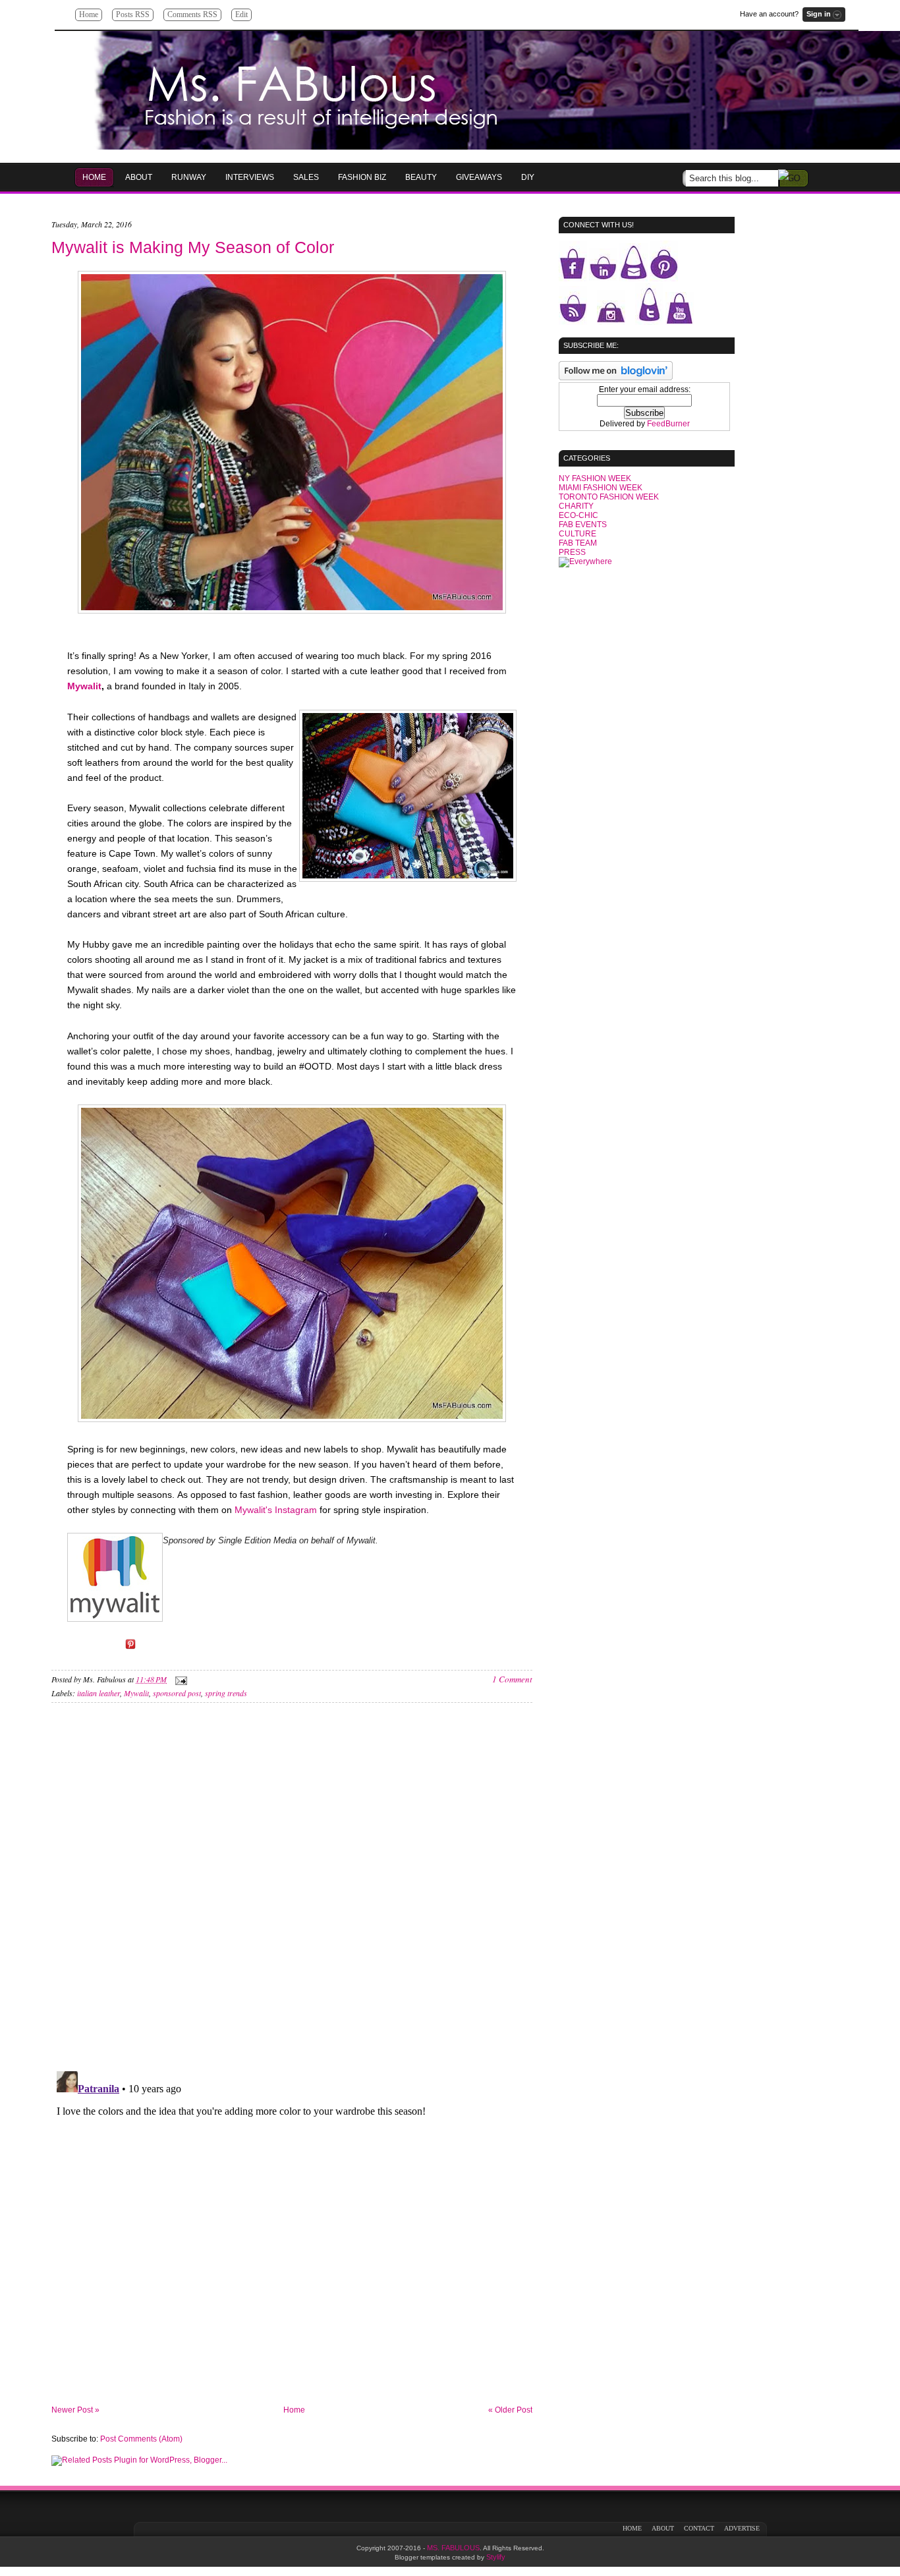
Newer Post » (75, 2410)
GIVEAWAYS (479, 177)
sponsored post (177, 1693)
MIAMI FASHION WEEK (601, 488)
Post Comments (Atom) (141, 2439)
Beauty (421, 177)
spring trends (226, 1693)
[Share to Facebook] (94, 1649)
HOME (94, 177)
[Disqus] (292, 1891)
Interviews (250, 177)
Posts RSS (133, 14)
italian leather (98, 1693)
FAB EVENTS (583, 525)
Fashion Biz (362, 177)
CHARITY (576, 506)
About (139, 177)
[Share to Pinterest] (130, 1649)
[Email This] (75, 1649)
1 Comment (512, 1679)
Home (89, 14)
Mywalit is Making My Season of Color (193, 247)
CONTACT (699, 2528)
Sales (306, 177)
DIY (528, 177)
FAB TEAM (578, 543)
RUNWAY (189, 177)
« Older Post (510, 2410)
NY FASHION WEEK (595, 478)
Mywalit (84, 686)
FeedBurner (668, 424)
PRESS (572, 552)
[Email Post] (179, 1679)
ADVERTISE (742, 2528)
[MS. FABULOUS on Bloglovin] (616, 378)
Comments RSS (192, 14)
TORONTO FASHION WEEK (609, 497)
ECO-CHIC (578, 515)
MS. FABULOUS (453, 2548)
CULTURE (577, 534)
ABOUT (663, 2528)
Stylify (496, 2557)
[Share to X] (112, 1649)
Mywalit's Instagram (276, 1510)
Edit (241, 14)
